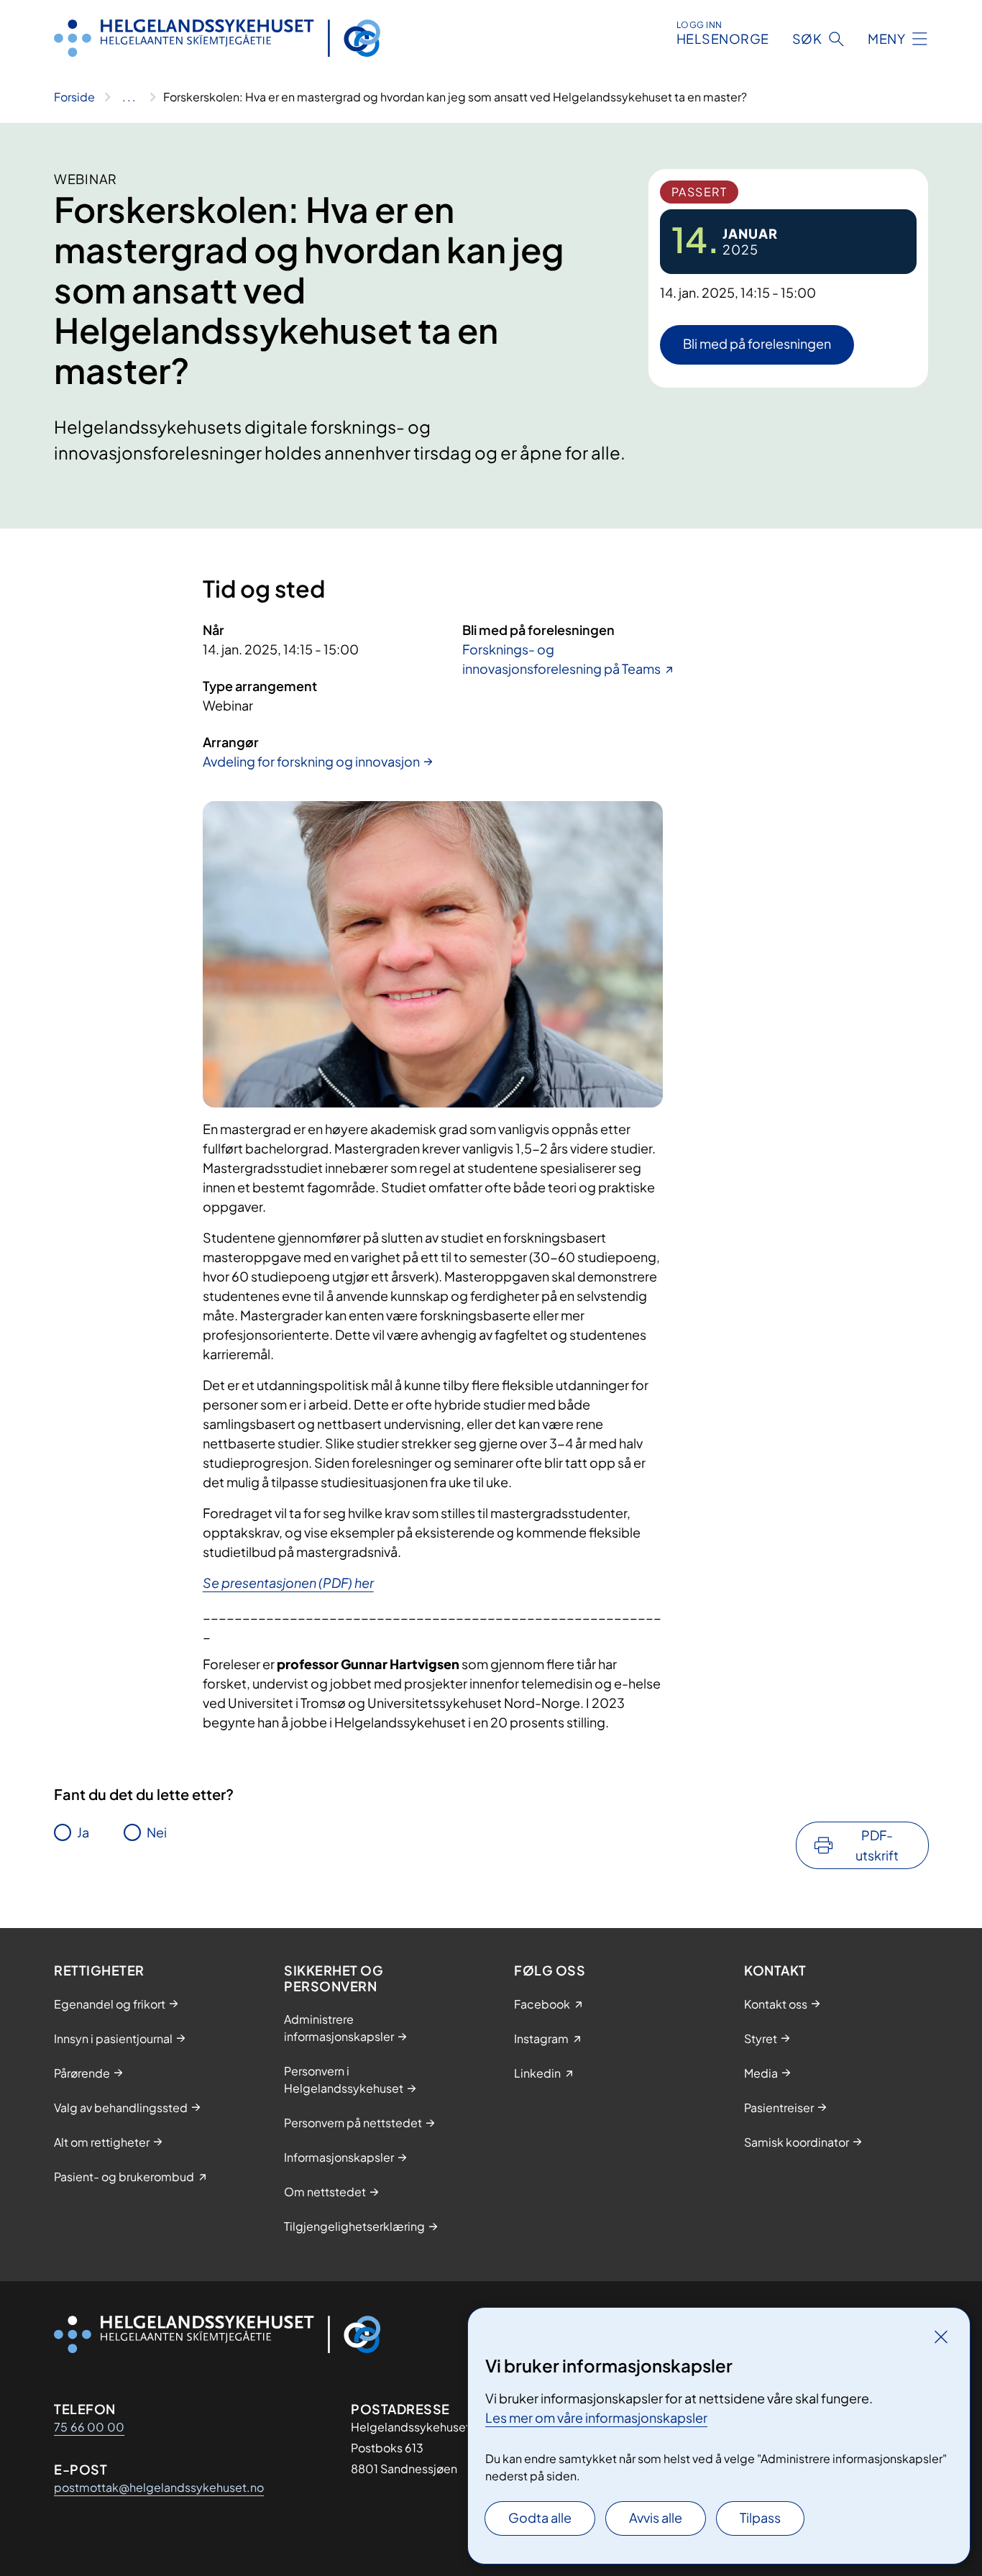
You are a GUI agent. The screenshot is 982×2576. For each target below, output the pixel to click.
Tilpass (760, 2517)
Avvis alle (656, 2517)
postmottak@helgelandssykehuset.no (159, 2487)
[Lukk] (941, 2337)
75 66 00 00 (89, 2427)
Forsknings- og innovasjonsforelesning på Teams (561, 659)
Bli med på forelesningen (757, 343)
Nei (157, 1832)
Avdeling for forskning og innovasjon (311, 761)
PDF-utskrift (877, 1845)
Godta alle (540, 2517)
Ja (83, 1832)
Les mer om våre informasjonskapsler (596, 2417)
